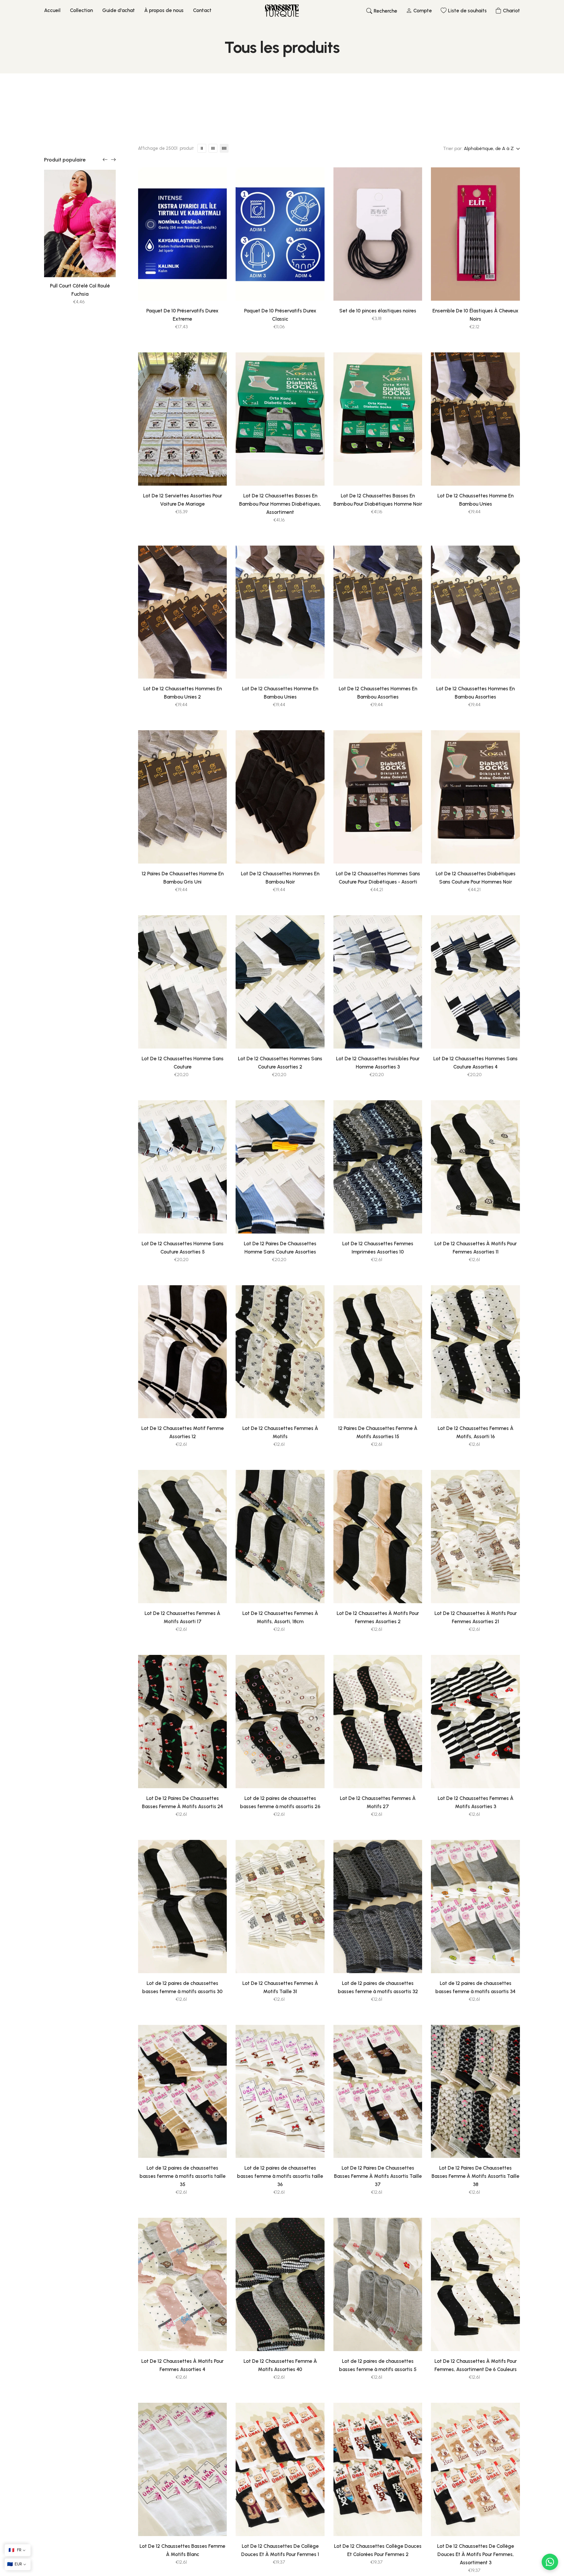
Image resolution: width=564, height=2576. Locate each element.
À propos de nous (164, 10)
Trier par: (453, 148)
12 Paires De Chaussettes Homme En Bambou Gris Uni (183, 878)
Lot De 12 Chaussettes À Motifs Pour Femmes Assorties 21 (476, 1617)
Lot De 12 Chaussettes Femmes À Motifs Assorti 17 (182, 1617)
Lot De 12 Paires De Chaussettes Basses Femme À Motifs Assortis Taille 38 (475, 2176)
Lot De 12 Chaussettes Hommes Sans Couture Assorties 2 (280, 1063)
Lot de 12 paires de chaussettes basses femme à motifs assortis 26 (280, 1802)
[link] (80, 223)
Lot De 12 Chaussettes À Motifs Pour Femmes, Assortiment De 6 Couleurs (476, 2365)
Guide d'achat (119, 10)
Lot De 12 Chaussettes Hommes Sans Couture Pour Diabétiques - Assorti (378, 878)
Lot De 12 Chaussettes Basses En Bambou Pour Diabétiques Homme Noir (378, 500)
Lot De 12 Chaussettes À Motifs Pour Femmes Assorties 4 (182, 2365)
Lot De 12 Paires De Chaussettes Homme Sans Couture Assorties (280, 1248)
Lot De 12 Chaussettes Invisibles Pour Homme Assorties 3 (378, 1063)
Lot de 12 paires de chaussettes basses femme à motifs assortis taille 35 (183, 2176)
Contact (202, 10)
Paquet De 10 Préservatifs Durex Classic (280, 315)
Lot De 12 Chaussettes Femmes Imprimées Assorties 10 (378, 1248)
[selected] (160, 288)
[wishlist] (175, 288)
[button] (105, 160)
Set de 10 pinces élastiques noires (378, 311)
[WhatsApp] (550, 2562)
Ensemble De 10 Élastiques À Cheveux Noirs (475, 315)
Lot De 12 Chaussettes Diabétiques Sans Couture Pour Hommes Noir (476, 878)
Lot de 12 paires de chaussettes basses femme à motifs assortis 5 (378, 2365)
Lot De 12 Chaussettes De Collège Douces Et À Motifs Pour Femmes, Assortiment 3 (476, 2554)
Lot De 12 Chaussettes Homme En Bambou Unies (475, 500)
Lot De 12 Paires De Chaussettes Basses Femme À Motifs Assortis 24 (182, 1802)
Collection (81, 10)
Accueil (52, 10)
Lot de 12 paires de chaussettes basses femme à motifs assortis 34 (475, 1987)
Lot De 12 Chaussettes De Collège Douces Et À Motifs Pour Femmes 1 (280, 2550)
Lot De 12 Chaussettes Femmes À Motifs (280, 1432)
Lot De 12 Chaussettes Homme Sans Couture (183, 1063)
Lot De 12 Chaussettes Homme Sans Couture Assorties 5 (183, 1248)
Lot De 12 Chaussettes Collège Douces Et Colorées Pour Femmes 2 (378, 2550)
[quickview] (190, 288)
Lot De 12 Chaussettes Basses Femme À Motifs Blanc (182, 2550)
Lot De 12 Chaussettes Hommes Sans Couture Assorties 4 (475, 1063)
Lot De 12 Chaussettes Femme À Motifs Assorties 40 (280, 2365)
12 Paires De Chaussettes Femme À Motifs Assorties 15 (378, 1432)
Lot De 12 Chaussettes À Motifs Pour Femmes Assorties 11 (476, 1248)
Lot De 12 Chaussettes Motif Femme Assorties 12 (183, 1432)
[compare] (204, 288)
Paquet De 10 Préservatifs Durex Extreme (182, 315)
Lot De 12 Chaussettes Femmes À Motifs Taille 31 (280, 1987)
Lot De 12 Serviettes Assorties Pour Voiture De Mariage (183, 500)
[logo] (282, 11)
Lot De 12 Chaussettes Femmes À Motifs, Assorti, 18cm (280, 1617)
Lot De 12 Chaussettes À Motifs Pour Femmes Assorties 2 (378, 1617)
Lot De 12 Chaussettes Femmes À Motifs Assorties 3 (476, 1802)
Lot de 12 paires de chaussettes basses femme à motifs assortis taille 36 (280, 2176)
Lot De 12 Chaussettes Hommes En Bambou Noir (280, 878)
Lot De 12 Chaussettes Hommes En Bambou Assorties (378, 693)
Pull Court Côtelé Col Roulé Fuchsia (80, 290)
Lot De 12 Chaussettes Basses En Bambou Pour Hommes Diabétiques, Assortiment (280, 504)
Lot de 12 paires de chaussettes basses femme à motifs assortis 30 (182, 1987)
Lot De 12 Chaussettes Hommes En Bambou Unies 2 (183, 693)
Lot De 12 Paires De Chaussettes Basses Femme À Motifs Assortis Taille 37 (378, 2176)
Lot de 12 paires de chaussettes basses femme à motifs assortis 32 (378, 1987)
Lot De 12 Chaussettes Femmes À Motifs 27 (378, 1802)
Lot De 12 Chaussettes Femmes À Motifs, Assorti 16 (476, 1432)
